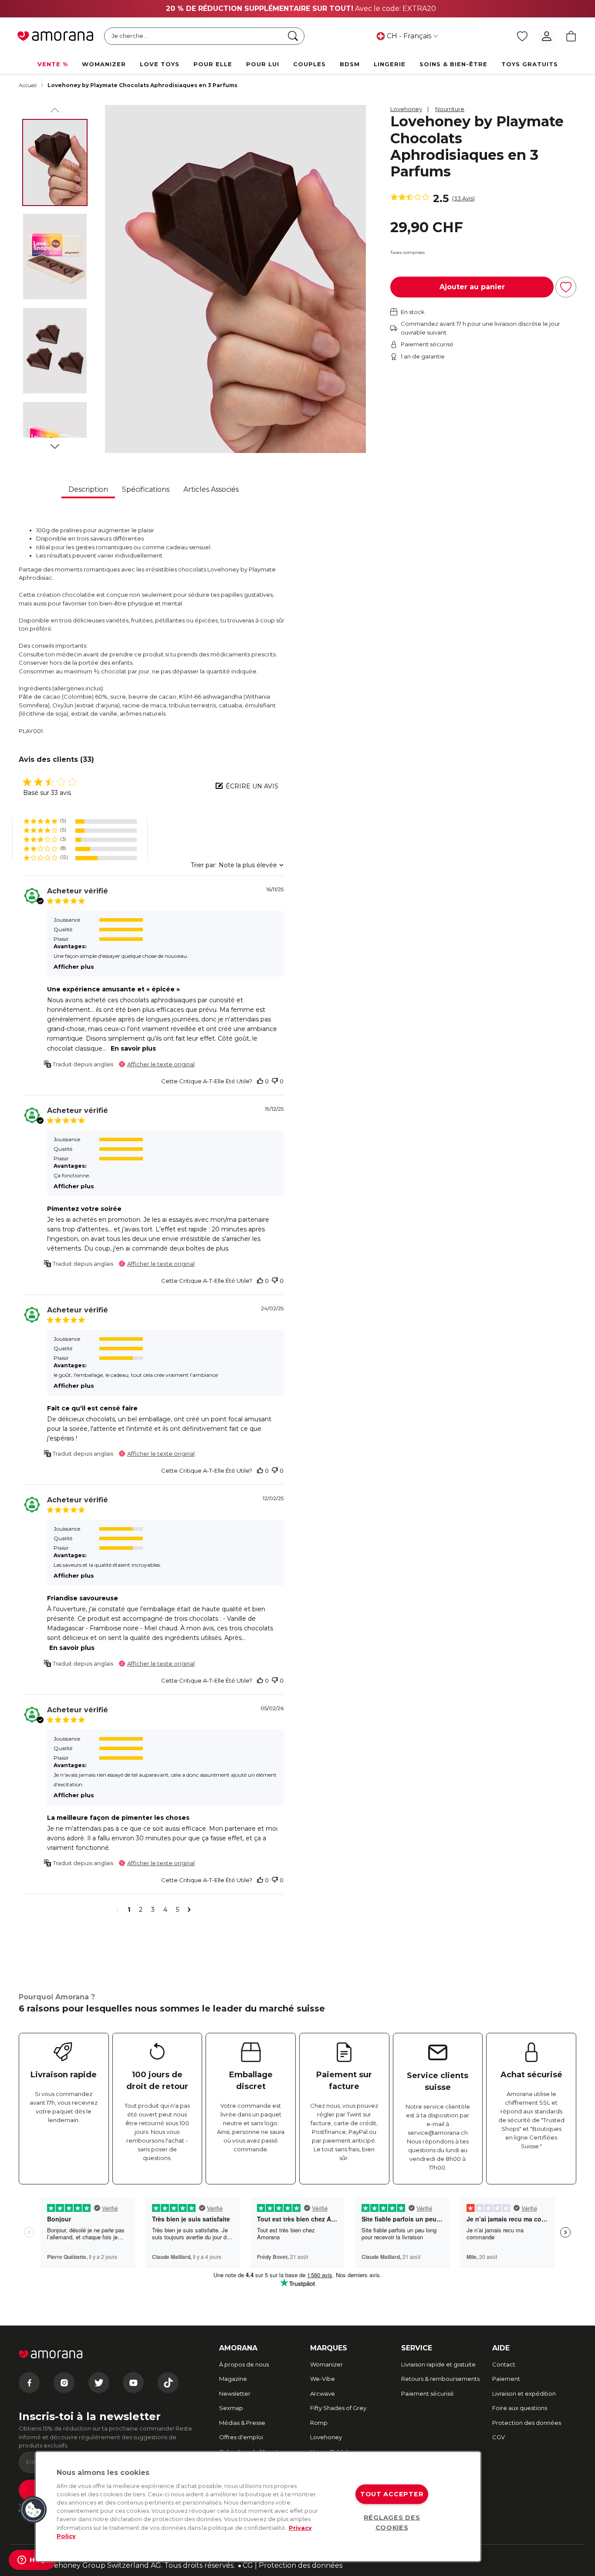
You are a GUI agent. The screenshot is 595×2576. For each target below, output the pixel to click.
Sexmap (231, 2408)
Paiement (506, 2379)
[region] (258, 2507)
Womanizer (326, 2364)
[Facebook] (29, 2383)
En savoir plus (133, 1048)
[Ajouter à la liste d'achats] (566, 287)
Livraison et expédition (524, 2393)
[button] (80, 821)
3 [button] (153, 1910)
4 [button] (165, 1910)
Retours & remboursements (440, 2379)
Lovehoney (406, 109)
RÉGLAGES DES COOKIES (392, 2523)
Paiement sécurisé (428, 2393)
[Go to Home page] (55, 36)
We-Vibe (323, 2379)
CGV (499, 2437)
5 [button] (177, 1910)
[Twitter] (99, 2383)
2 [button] (141, 1910)
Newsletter (235, 2393)
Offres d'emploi (241, 2437)
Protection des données (527, 2423)
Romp (319, 2423)
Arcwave (323, 2393)
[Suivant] (55, 445)
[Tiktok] (168, 2383)
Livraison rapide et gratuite (438, 2364)
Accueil (28, 85)
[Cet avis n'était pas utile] (275, 1081)
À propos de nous (244, 2364)
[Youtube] (133, 2383)
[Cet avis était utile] (260, 1081)
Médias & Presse (242, 2423)
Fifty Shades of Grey (338, 2408)
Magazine (233, 2379)
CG (248, 2565)
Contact (504, 2364)
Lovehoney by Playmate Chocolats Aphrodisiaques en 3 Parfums (142, 85)
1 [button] (129, 1910)
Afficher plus (74, 967)
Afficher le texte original (161, 1064)
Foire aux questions (520, 2408)
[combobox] (237, 865)
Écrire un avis (252, 786)
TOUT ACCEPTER (392, 2494)
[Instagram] (64, 2383)
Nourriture (450, 109)
